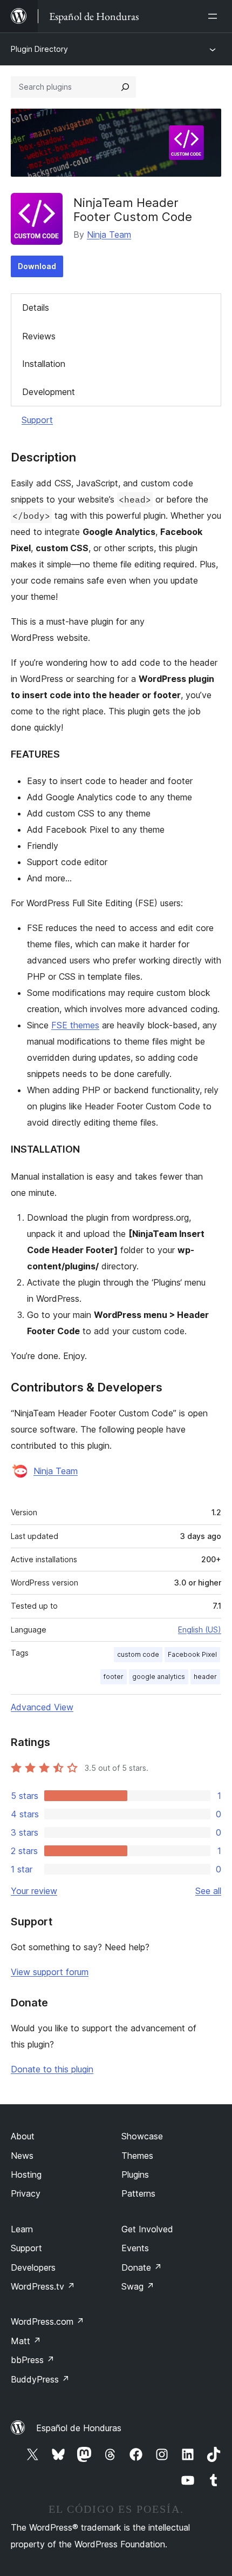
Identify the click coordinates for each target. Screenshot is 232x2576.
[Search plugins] (125, 87)
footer (114, 1677)
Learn (22, 2229)
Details (36, 307)
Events (135, 2248)
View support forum (50, 1972)
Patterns (138, 2193)
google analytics (159, 1677)
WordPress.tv (43, 2286)
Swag (138, 2286)
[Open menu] (215, 16)
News (22, 2156)
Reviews (39, 336)
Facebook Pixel (192, 1654)
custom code (138, 1654)
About (23, 2136)
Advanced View (42, 1707)
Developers (33, 2267)
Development (49, 392)
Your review (34, 1891)
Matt (26, 2341)
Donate (142, 2267)
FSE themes (75, 1025)
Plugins (135, 2174)
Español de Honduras (79, 2428)
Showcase (142, 2136)
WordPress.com (47, 2321)
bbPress (33, 2360)
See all (208, 1891)
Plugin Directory (39, 49)
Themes (137, 2156)
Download (37, 266)
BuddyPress (40, 2379)
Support (37, 420)
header (205, 1677)
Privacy (26, 2193)
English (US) (200, 1630)
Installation (44, 364)
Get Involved (147, 2229)
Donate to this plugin (52, 2069)
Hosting (26, 2174)
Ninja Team (109, 235)
